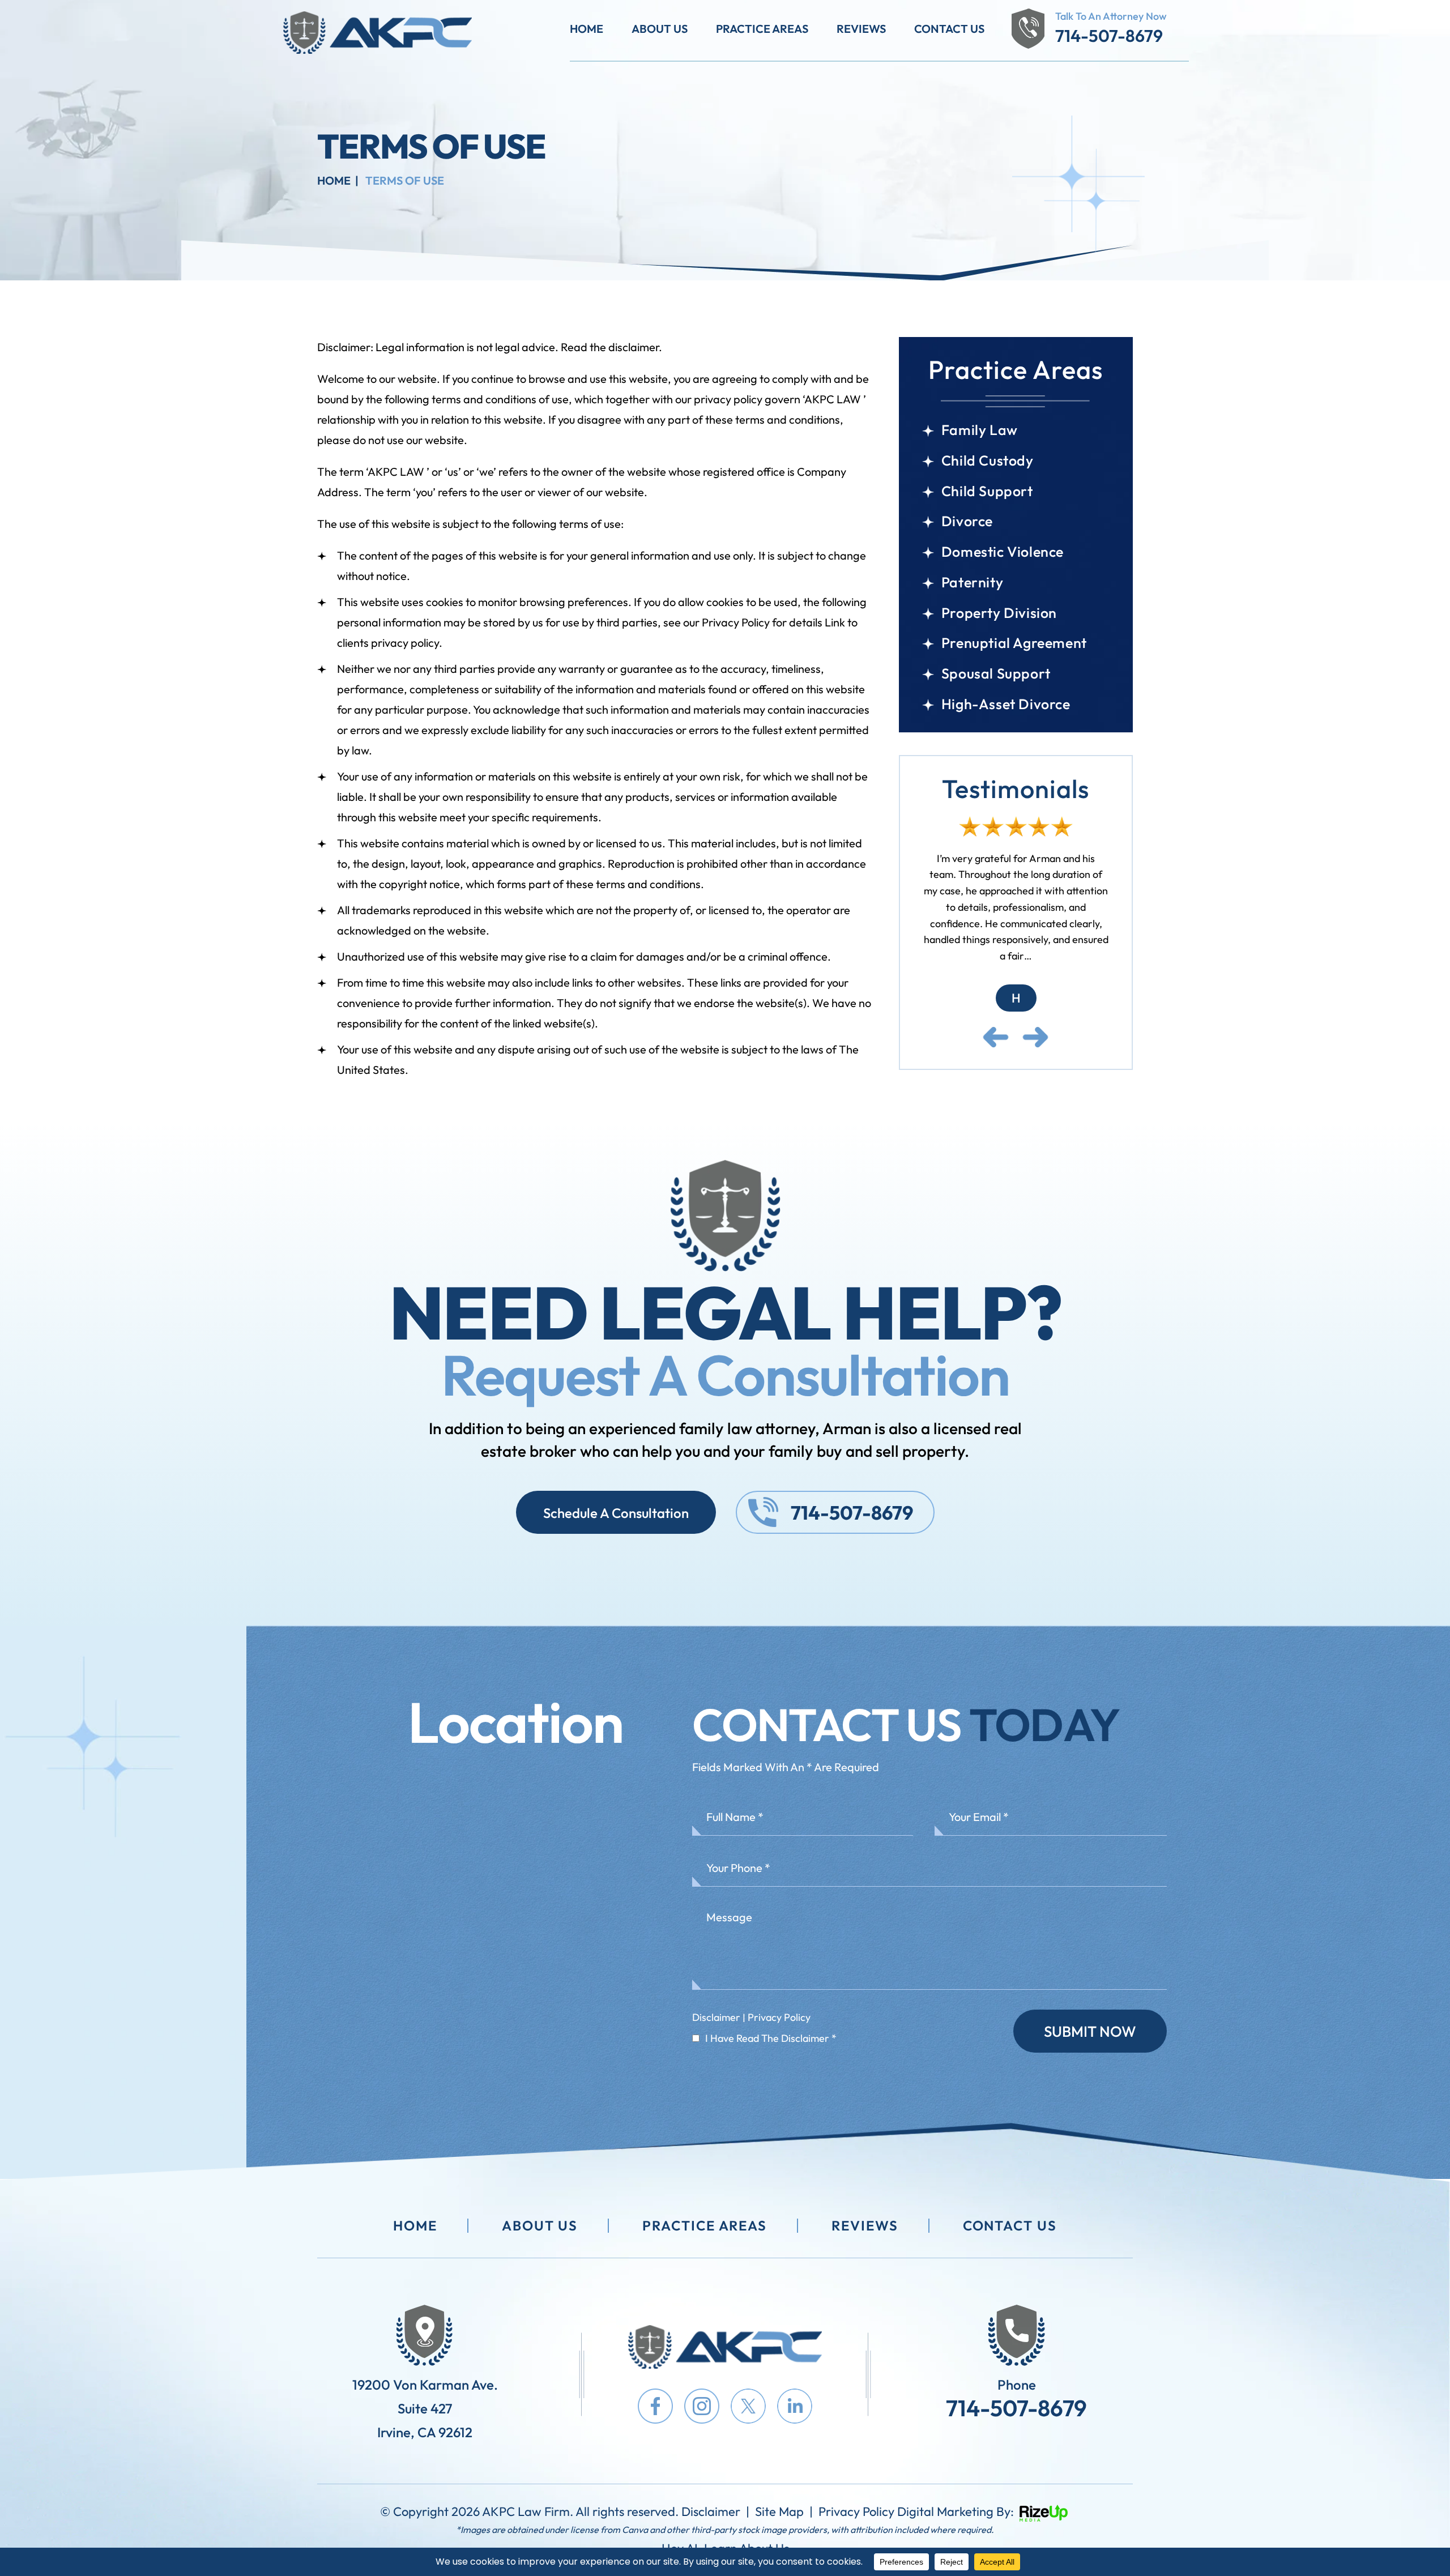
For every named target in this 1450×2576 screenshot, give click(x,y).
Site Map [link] (779, 2511)
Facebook (655, 2406)
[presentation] (996, 1005)
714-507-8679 (1109, 36)
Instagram (702, 2406)
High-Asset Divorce (1006, 704)
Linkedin (795, 2406)
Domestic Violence (1003, 552)
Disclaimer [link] (711, 2511)
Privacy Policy (779, 2017)
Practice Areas (762, 29)
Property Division (999, 613)
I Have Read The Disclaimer (771, 2038)
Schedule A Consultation (616, 1513)
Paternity (972, 583)
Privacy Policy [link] (856, 2511)
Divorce (967, 521)
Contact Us (949, 29)
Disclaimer (716, 2017)
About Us (660, 29)
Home (587, 29)
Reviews (861, 29)
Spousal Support (996, 674)
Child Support (987, 491)
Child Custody (988, 461)
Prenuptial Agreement (1014, 643)
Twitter (748, 2406)
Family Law (980, 430)
